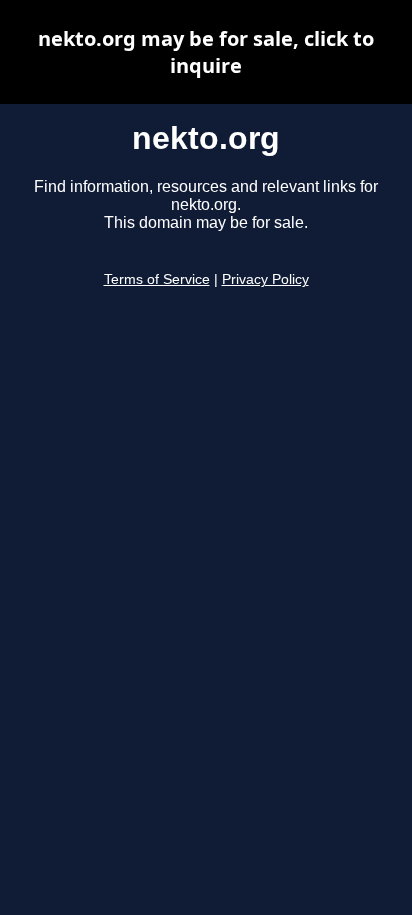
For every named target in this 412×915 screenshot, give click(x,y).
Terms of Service (157, 279)
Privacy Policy (265, 279)
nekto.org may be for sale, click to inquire (206, 52)
